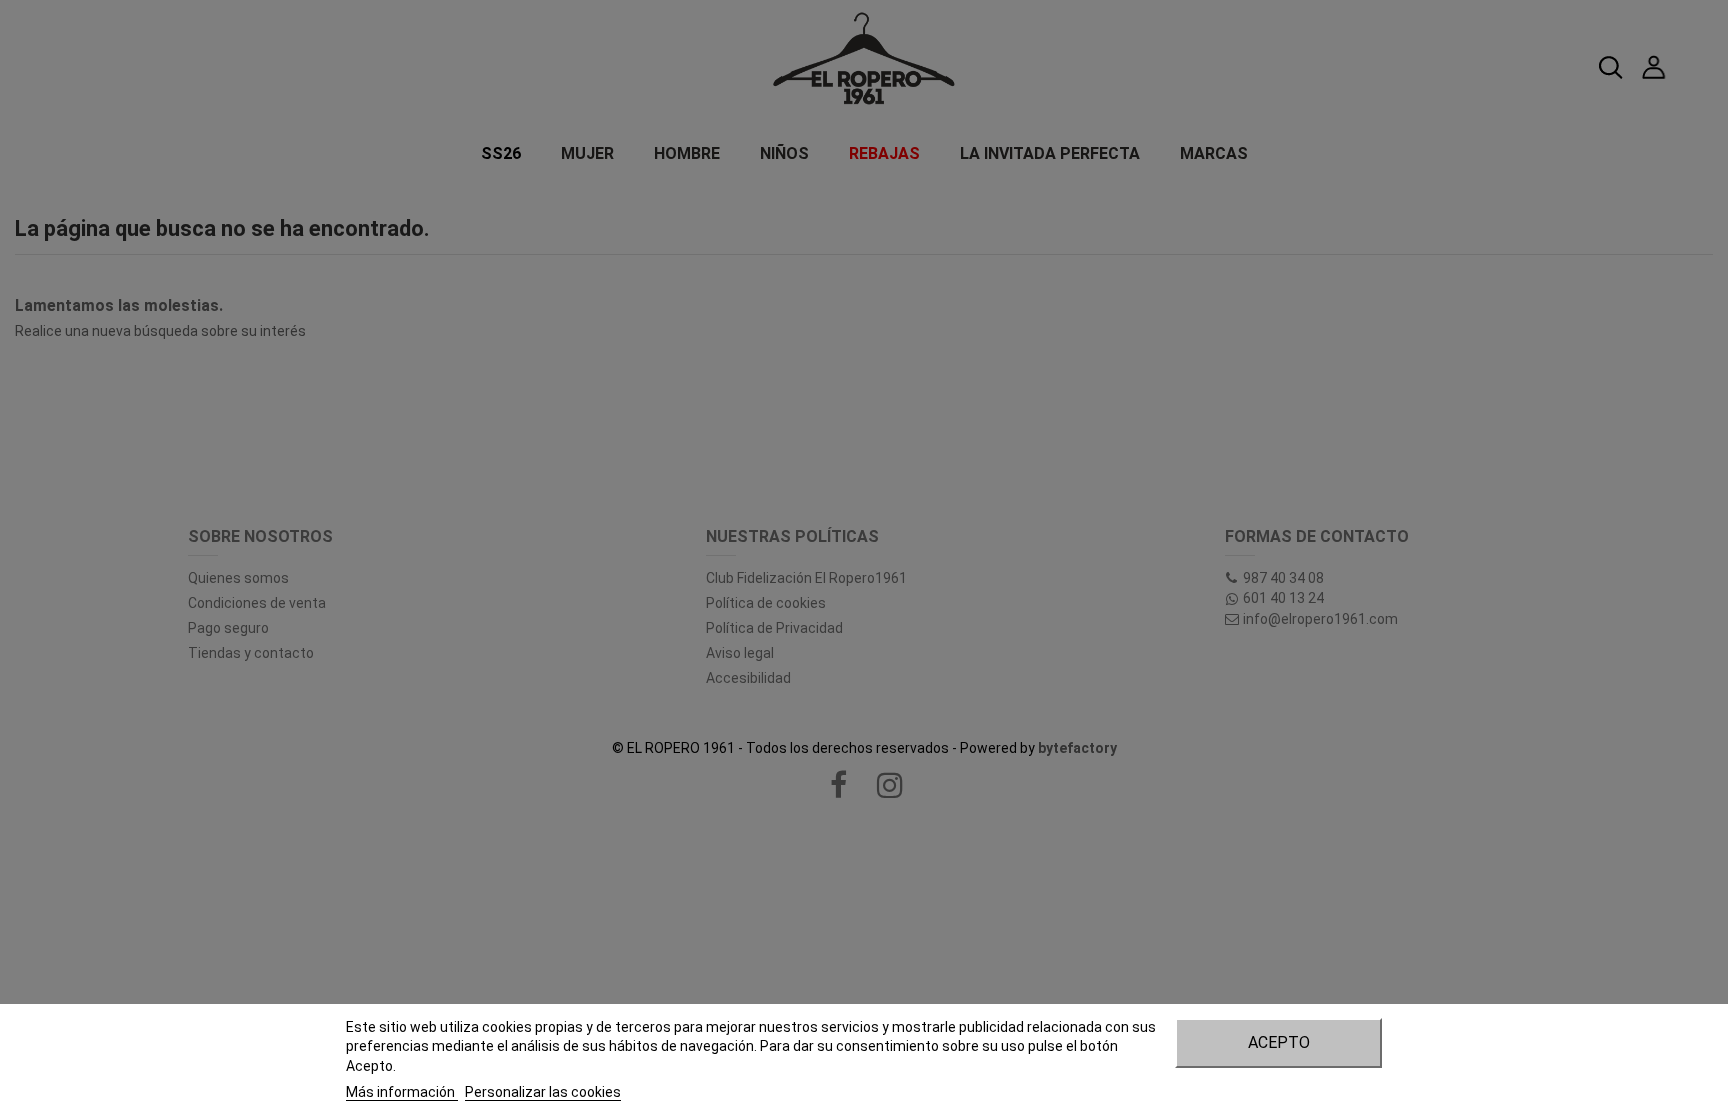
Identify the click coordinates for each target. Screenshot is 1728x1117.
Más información (402, 1092)
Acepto (1279, 1042)
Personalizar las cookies (543, 1092)
